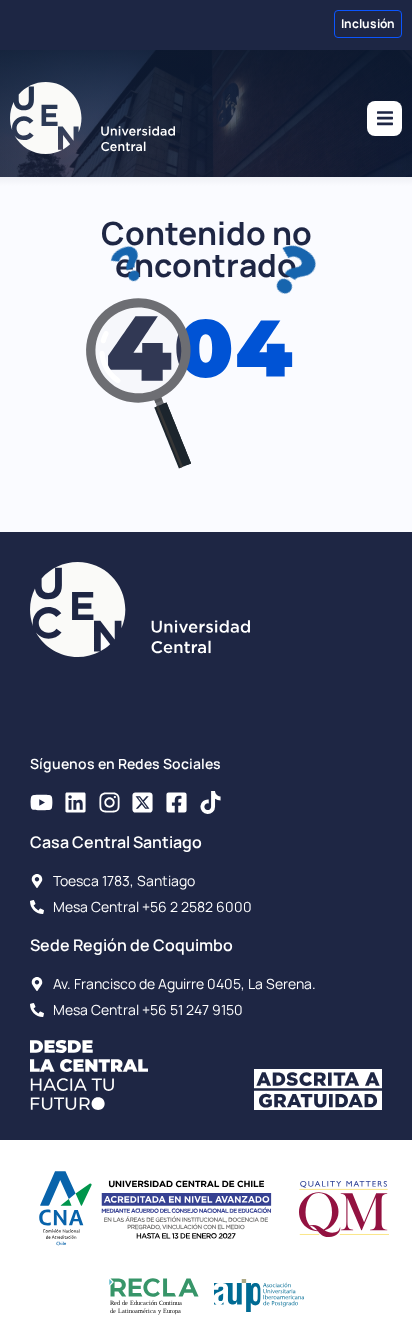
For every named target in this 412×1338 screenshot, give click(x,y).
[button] (384, 118)
